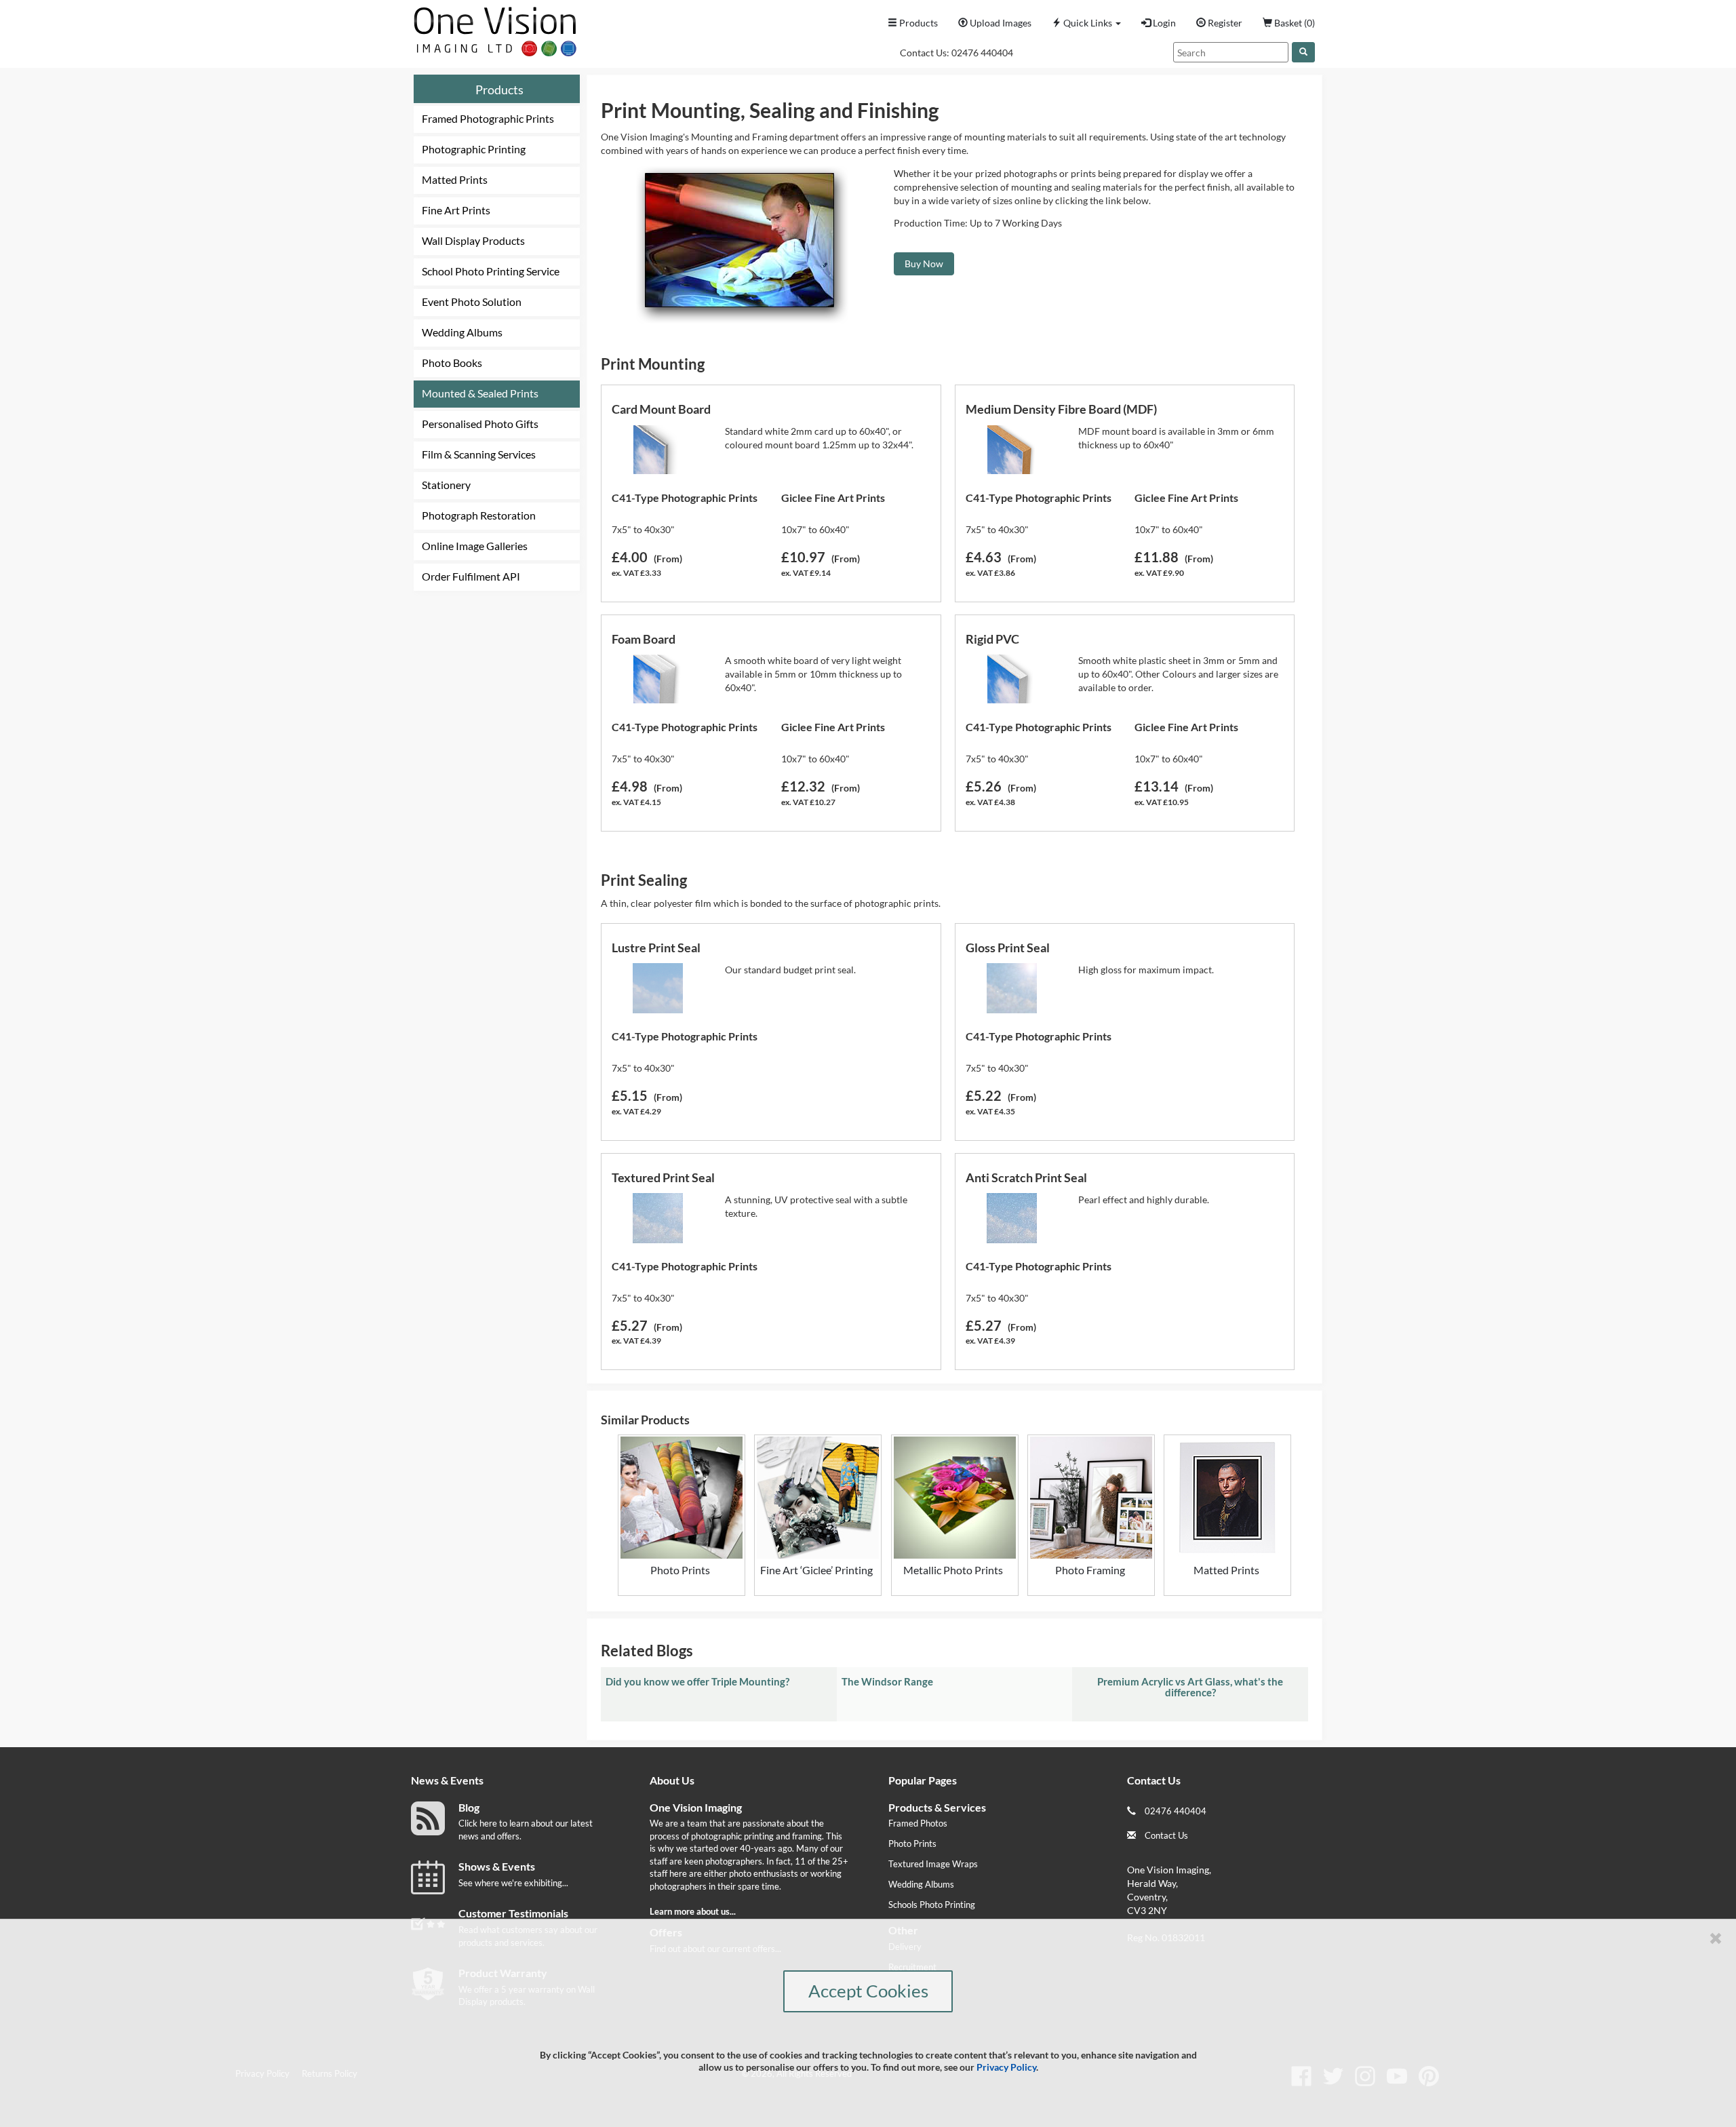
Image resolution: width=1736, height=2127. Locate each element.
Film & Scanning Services (479, 454)
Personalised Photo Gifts (480, 424)
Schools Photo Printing (932, 1905)
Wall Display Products (473, 240)
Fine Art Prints (456, 210)
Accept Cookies (868, 1991)
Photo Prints (912, 1843)
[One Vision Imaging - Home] (492, 28)
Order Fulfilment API (471, 576)
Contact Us (1166, 1835)
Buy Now (924, 264)
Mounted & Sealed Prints (480, 393)
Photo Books (452, 363)
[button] (1086, 23)
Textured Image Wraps (933, 1864)
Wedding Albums (462, 332)
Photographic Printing (474, 149)
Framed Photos (918, 1823)
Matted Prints (455, 179)
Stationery (446, 485)
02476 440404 (982, 53)
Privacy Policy (1006, 2067)
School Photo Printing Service (491, 271)
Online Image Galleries (475, 546)
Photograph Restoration (479, 515)
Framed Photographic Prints (488, 118)
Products (499, 90)
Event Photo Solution (472, 301)
